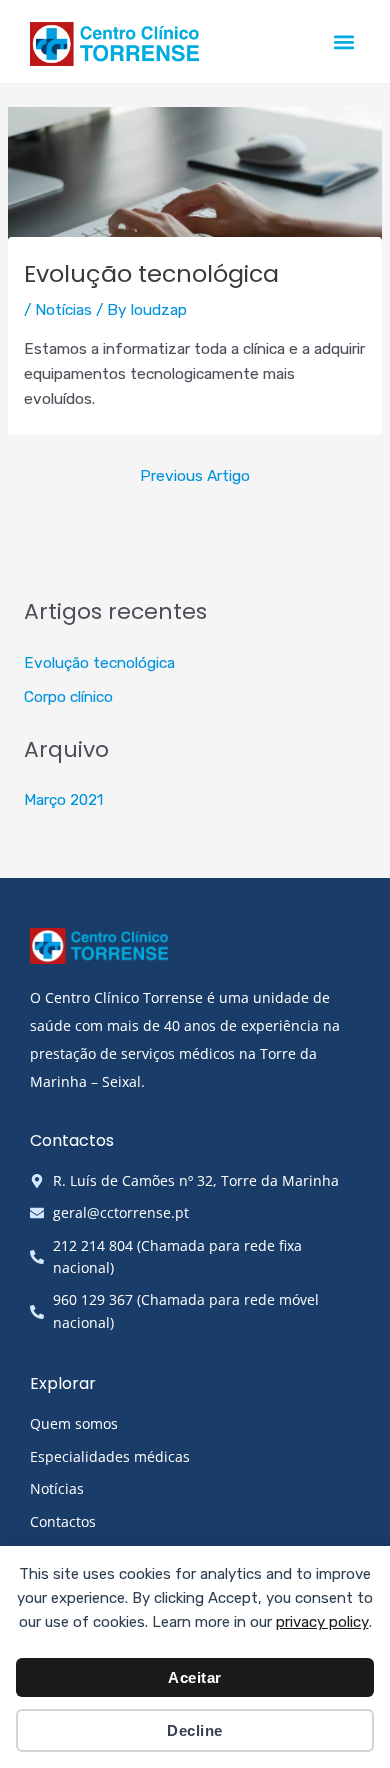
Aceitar (195, 1677)
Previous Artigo (195, 476)
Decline (195, 1730)
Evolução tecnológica (99, 663)
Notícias (63, 310)
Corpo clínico (68, 697)
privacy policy (322, 1622)
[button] (343, 41)
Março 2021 (63, 800)
